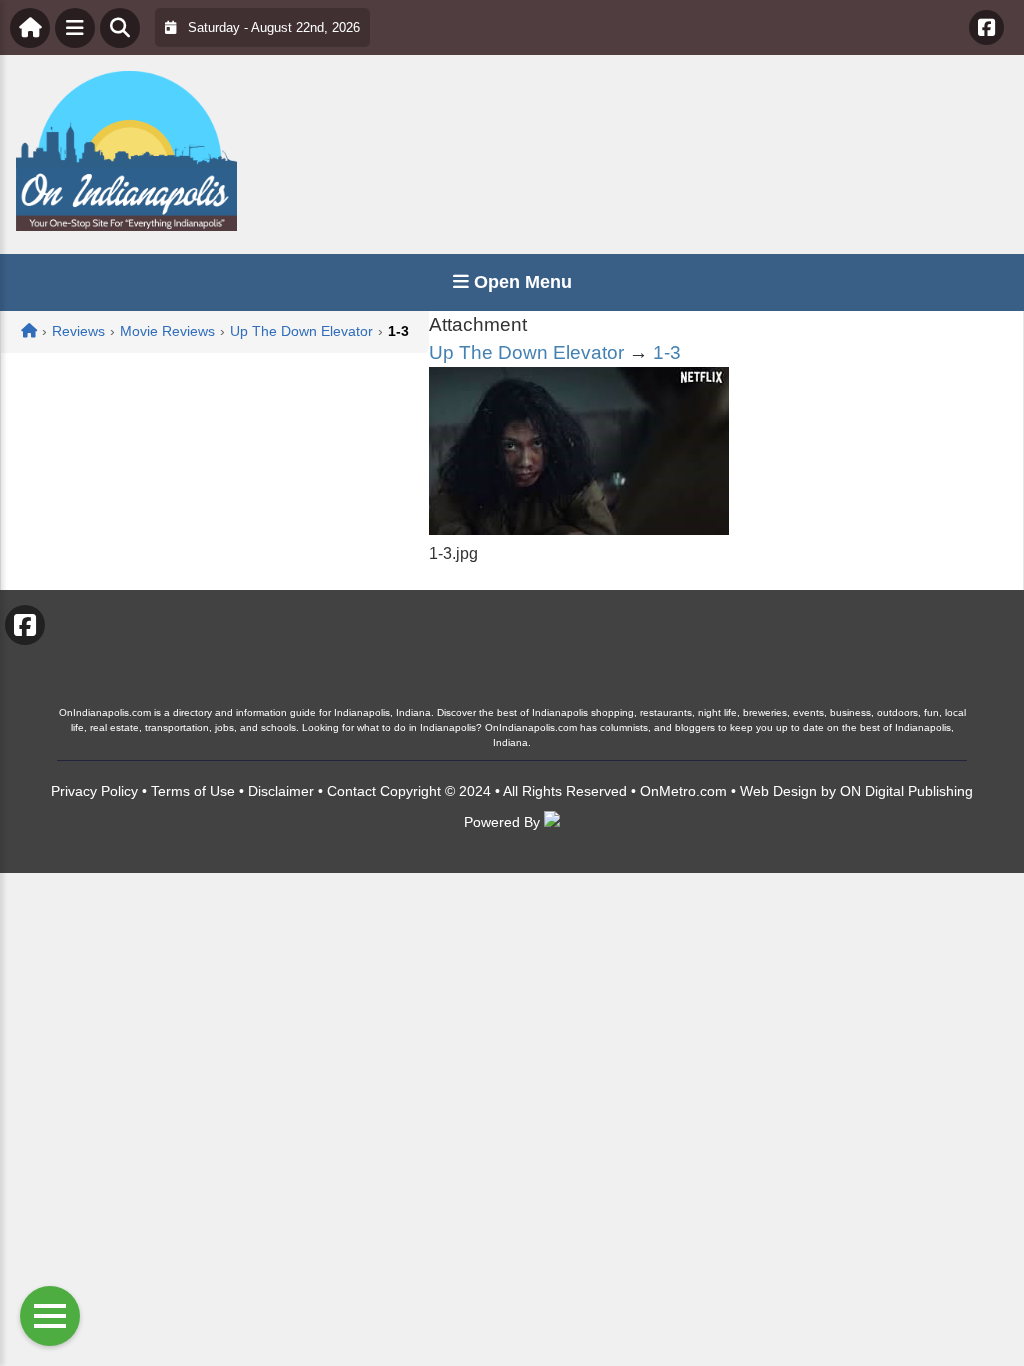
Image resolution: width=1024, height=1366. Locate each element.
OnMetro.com (683, 791)
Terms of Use (193, 791)
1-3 (667, 352)
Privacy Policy (94, 791)
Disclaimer (281, 791)
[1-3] (579, 529)
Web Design (778, 791)
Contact (351, 791)
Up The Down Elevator (526, 352)
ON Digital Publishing (906, 791)
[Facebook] (986, 27)
